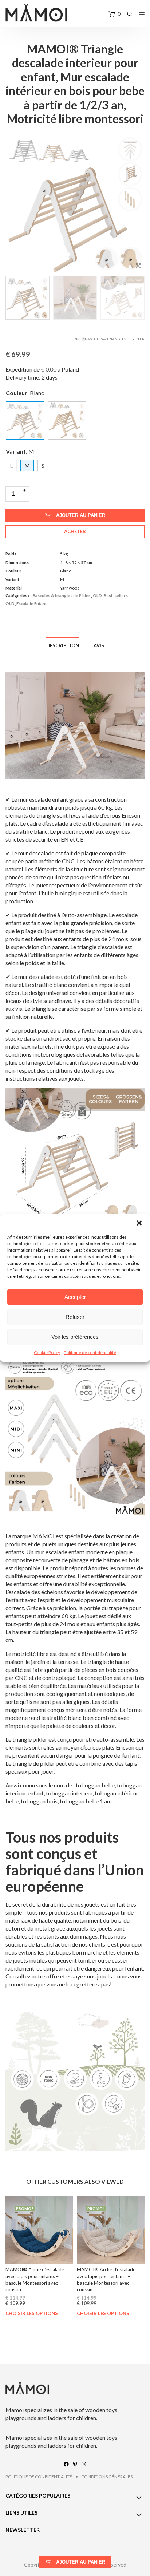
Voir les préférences (75, 1337)
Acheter (75, 531)
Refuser (75, 1317)
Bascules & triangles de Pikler (115, 339)
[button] (139, 1223)
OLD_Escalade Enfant (26, 604)
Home (76, 339)
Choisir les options (32, 2314)
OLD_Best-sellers (110, 596)
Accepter (75, 1297)
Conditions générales (107, 2477)
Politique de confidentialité (90, 1352)
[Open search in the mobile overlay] (130, 14)
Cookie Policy (47, 1352)
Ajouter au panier (81, 515)
